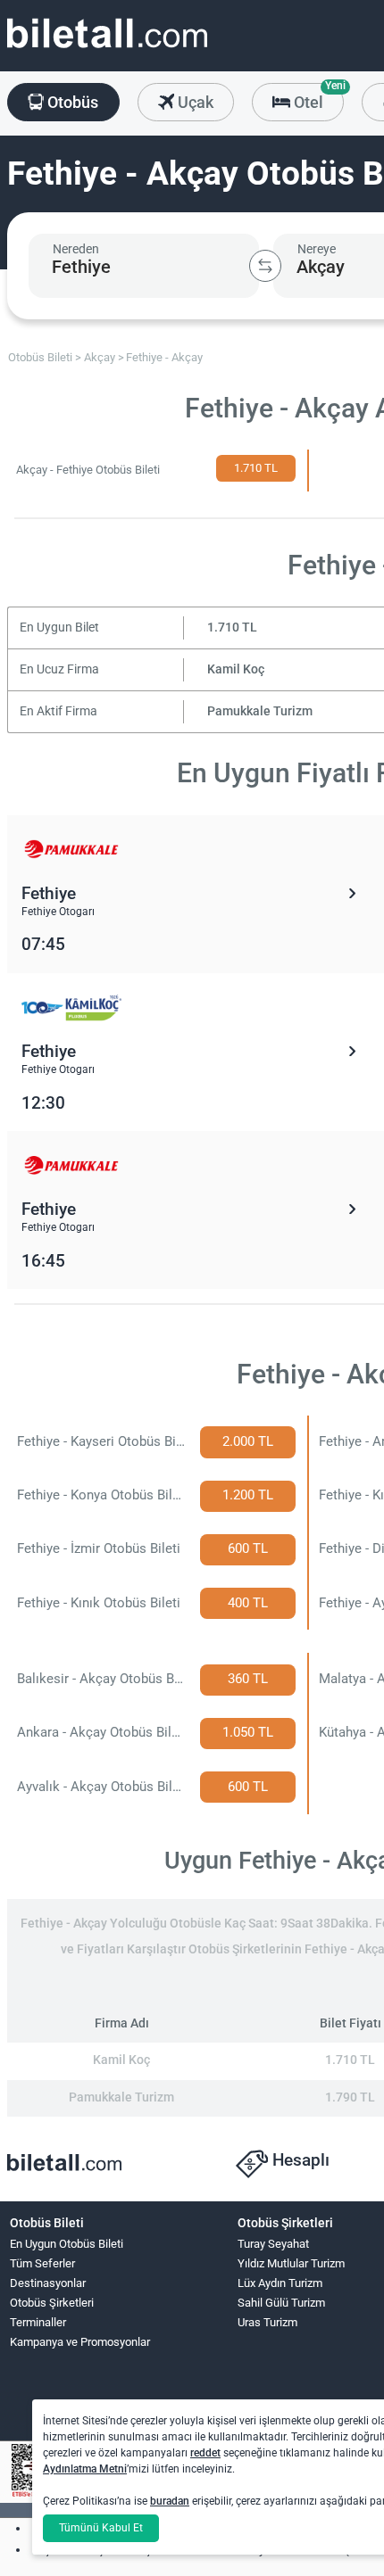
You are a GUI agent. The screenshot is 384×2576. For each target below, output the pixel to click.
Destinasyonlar (48, 2283)
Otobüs (71, 102)
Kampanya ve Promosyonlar (80, 2342)
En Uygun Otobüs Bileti (67, 2244)
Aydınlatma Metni (85, 2469)
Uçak (194, 102)
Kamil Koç (236, 669)
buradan (170, 2501)
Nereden (76, 249)
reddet (205, 2453)
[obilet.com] (107, 50)
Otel (317, 97)
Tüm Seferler (42, 2263)
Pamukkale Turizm (260, 711)
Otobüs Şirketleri (52, 2303)
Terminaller (38, 2322)
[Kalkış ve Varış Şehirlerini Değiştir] (265, 266)
